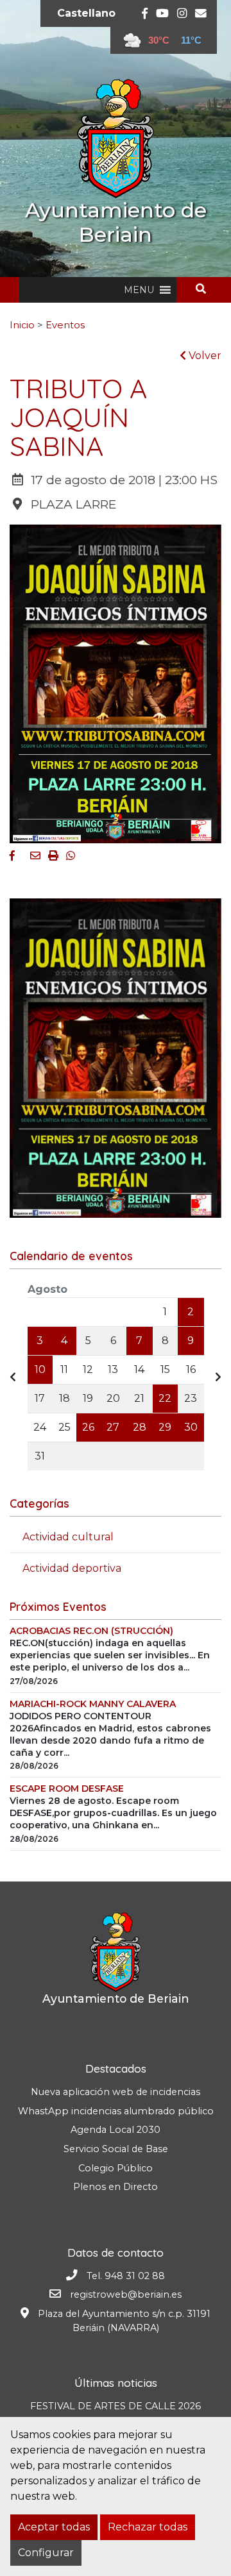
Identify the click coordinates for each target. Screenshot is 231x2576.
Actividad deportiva (72, 1568)
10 (40, 1369)
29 (165, 1427)
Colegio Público (116, 2168)
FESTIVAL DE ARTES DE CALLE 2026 (116, 2406)
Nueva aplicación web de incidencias (116, 2092)
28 (140, 1427)
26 (88, 1427)
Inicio (22, 325)
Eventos (65, 325)
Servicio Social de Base (116, 2149)
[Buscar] (206, 289)
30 (191, 1427)
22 (165, 1398)
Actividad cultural (68, 1537)
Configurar (46, 2553)
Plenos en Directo (116, 2187)
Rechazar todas (148, 2527)
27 (113, 1427)
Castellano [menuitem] (86, 13)
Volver (204, 356)
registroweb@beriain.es (126, 2294)
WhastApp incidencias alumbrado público (116, 2111)
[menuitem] (86, 13)
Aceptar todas (54, 2527)
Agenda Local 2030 (116, 2130)
